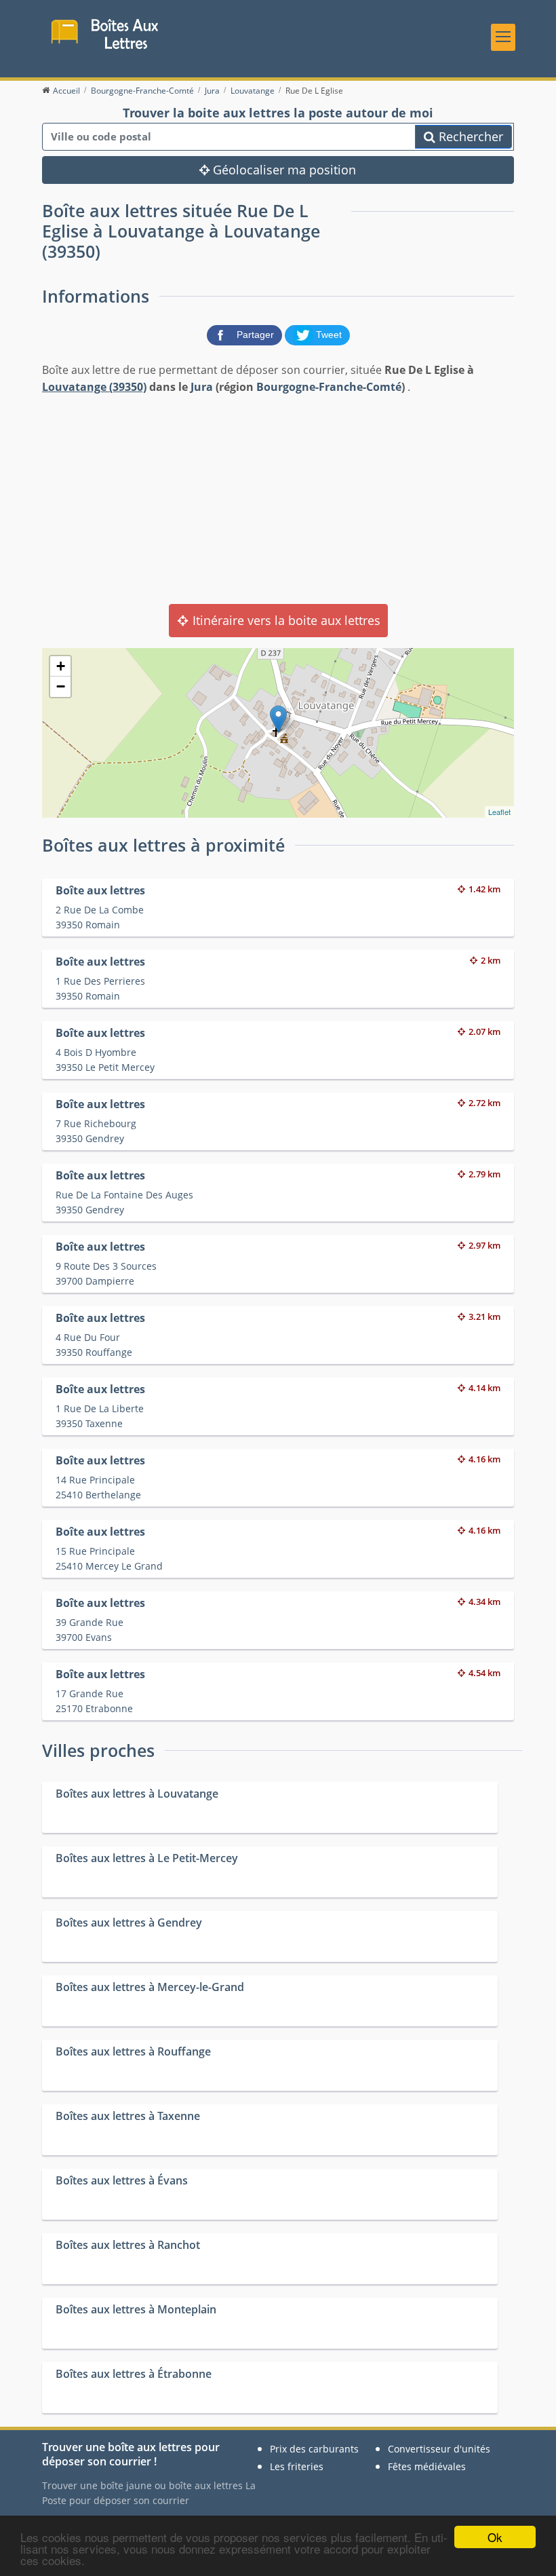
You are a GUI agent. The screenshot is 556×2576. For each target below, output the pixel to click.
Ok (495, 2537)
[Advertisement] (278, 498)
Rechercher (469, 136)
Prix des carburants (314, 2449)
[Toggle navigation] (503, 37)
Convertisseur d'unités (439, 2449)
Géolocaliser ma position (283, 170)
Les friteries (297, 2466)
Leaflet (499, 812)
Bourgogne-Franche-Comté (329, 387)
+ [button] (61, 666)
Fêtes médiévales (427, 2466)
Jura (202, 387)
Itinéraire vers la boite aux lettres (285, 620)
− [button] (61, 686)
